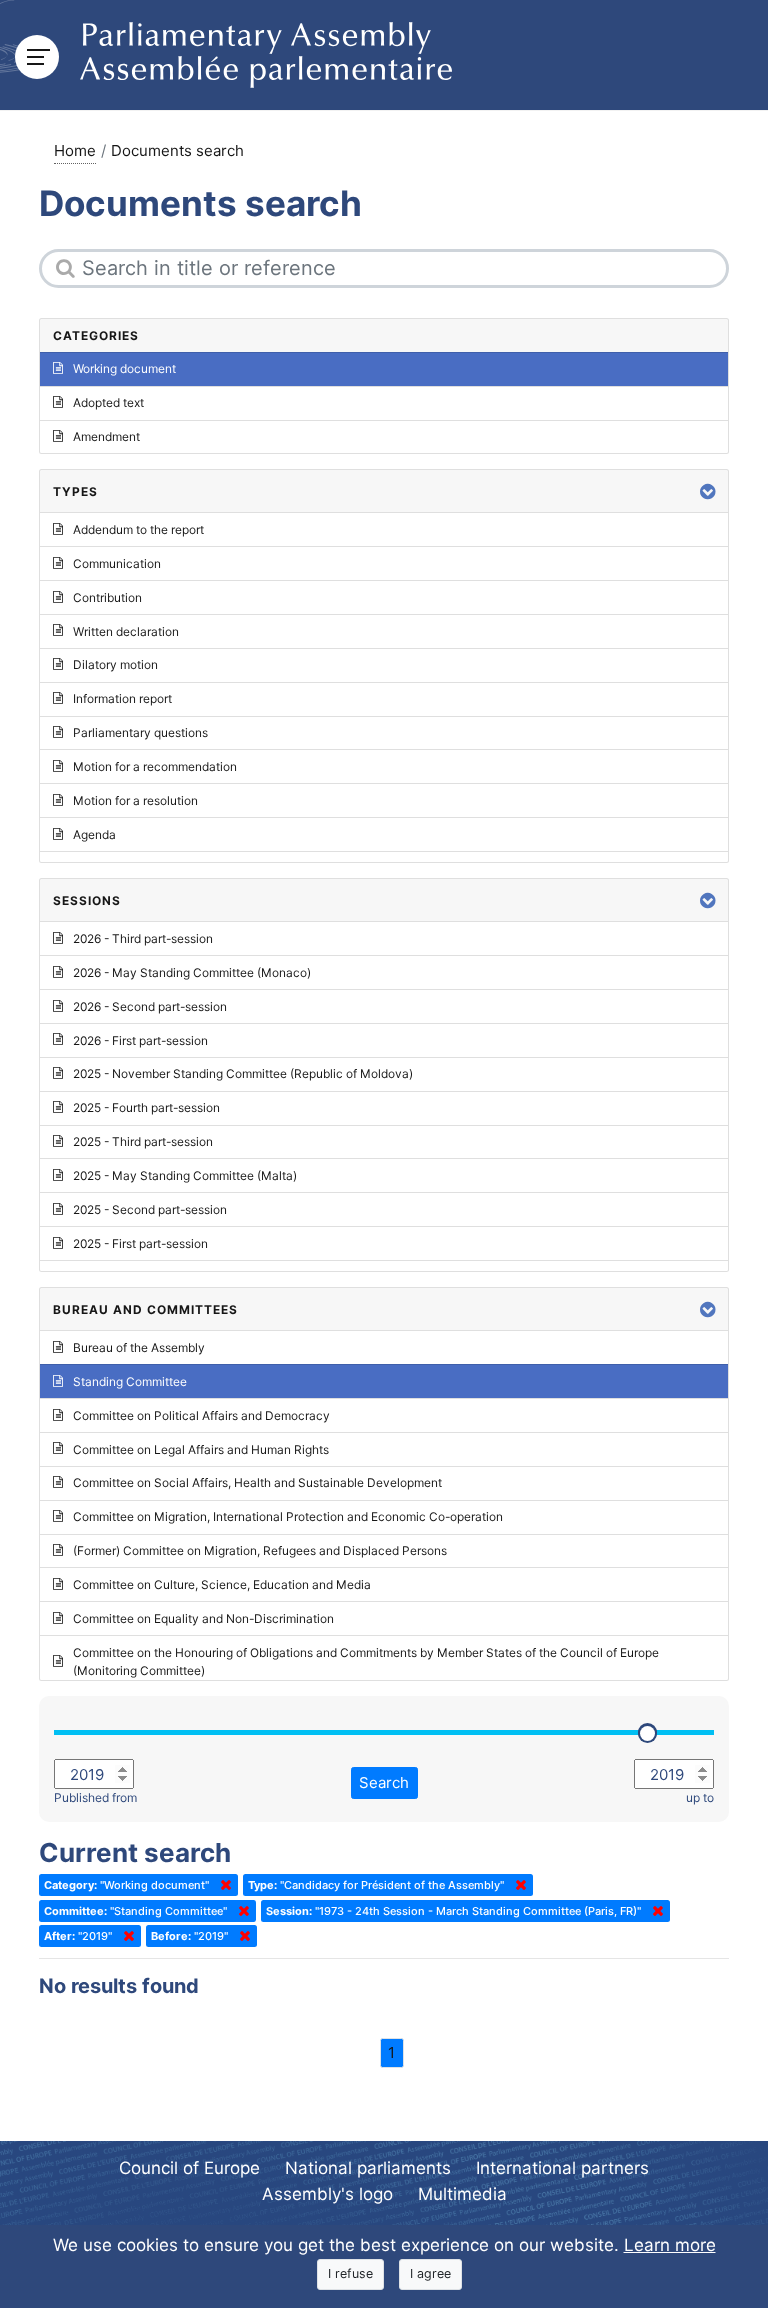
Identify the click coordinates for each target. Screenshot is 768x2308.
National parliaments (368, 2168)
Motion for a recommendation (155, 766)
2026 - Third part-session (143, 938)
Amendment (106, 436)
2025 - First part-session (140, 1243)
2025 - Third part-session (143, 1141)
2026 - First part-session (140, 1040)
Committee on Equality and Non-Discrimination (203, 1618)
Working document (124, 368)
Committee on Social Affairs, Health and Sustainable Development (257, 1482)
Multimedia (462, 2194)
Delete (222, 1885)
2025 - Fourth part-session (146, 1107)
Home (75, 150)
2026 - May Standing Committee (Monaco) (192, 972)
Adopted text (108, 402)
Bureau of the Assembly (139, 1347)
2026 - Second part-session (150, 1006)
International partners (562, 2168)
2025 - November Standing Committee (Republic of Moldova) (243, 1073)
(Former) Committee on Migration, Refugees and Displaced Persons (260, 1550)
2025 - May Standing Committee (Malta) (185, 1175)
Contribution (107, 597)
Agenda (94, 834)
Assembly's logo (327, 2194)
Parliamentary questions (140, 732)
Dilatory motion (115, 664)
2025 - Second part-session (150, 1209)
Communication (117, 563)
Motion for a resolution (135, 800)
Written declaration (126, 631)
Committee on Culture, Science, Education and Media (222, 1584)
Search (384, 1782)
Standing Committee (130, 1381)
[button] (708, 491)
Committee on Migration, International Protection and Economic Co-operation (288, 1516)
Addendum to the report (138, 529)
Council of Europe (189, 2168)
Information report (122, 698)
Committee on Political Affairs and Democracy (201, 1415)
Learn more (670, 2245)
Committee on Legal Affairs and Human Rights (201, 1449)
